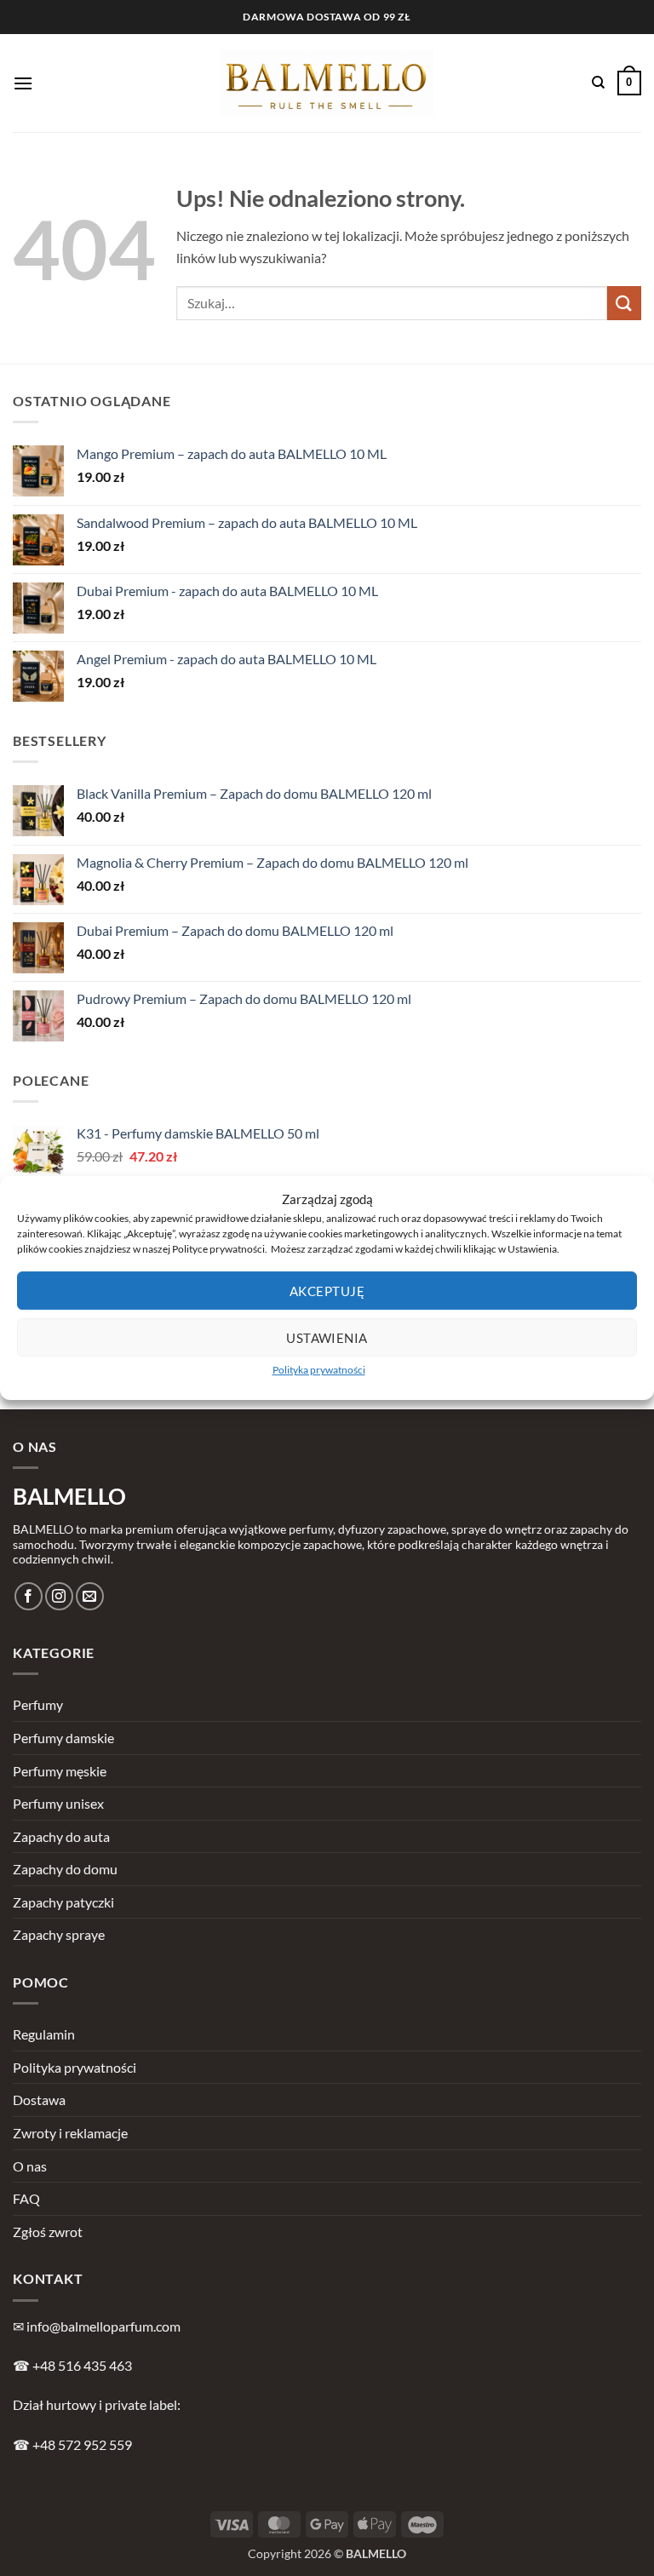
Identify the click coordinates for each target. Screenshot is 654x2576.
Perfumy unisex (58, 1803)
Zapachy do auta (61, 1836)
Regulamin (44, 2034)
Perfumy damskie (63, 1738)
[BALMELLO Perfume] (327, 83)
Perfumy (38, 1704)
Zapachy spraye (59, 1934)
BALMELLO (69, 1496)
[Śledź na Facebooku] (29, 1596)
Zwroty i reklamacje (70, 2133)
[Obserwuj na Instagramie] (59, 1596)
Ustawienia (327, 1338)
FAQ (26, 2198)
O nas (30, 2166)
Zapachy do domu (65, 1869)
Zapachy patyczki (63, 1902)
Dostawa (39, 2100)
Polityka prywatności (319, 1370)
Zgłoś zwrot (48, 2232)
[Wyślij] (624, 303)
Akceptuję (327, 1291)
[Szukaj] (598, 83)
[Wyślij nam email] (90, 1596)
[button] (23, 83)
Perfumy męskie (60, 1771)
